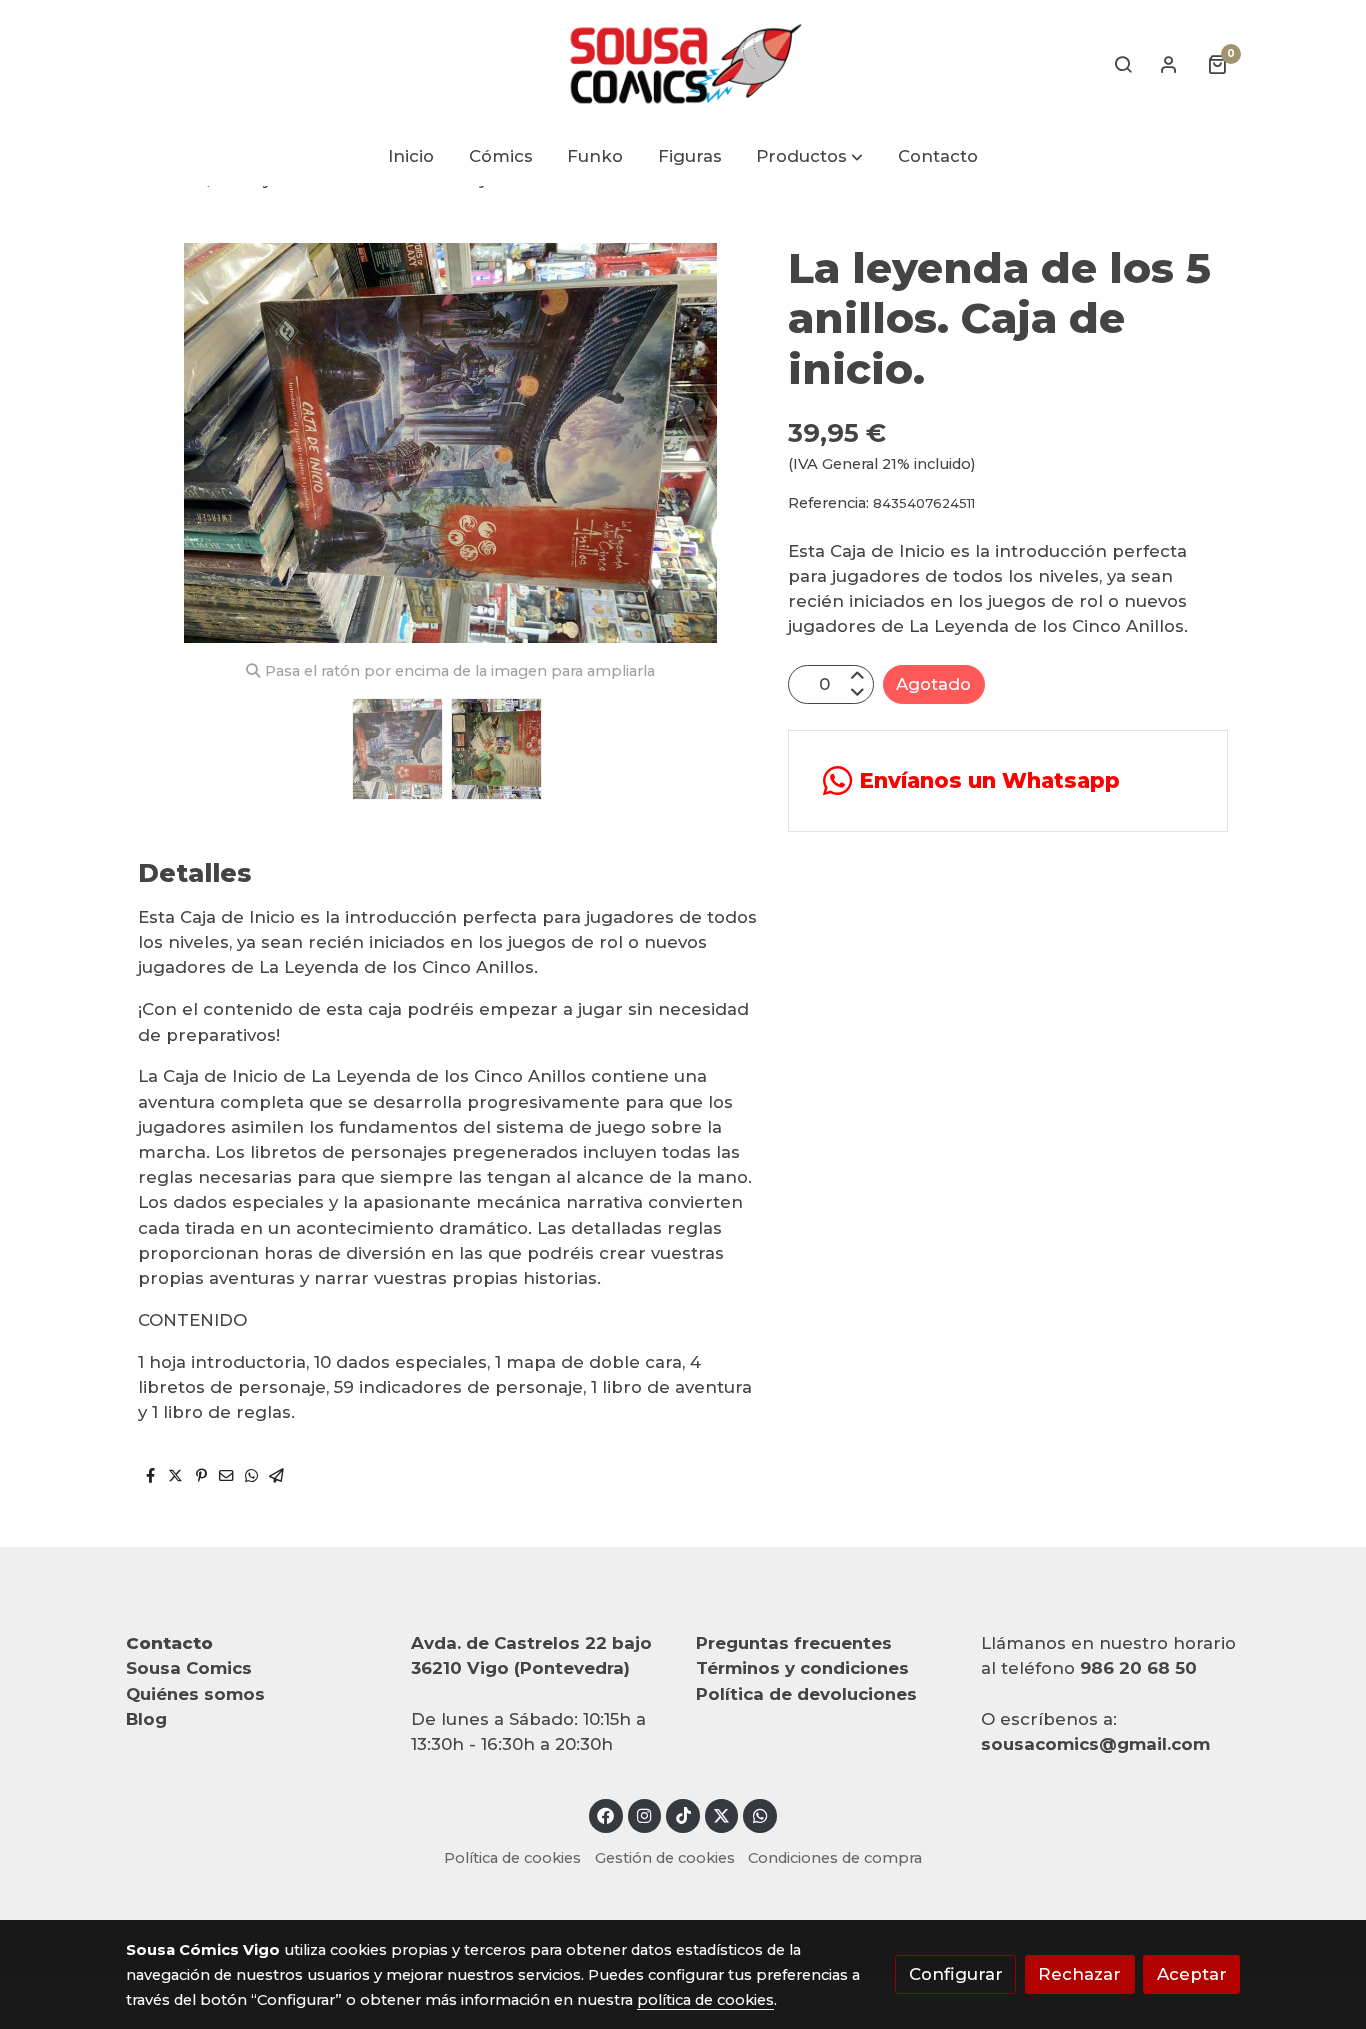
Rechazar (1079, 1974)
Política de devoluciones (806, 1694)
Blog (146, 1719)
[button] (810, 157)
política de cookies (705, 2000)
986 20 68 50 (1138, 1668)
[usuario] (1169, 64)
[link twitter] (722, 1814)
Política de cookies (512, 1858)
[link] (683, 64)
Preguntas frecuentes (794, 1643)
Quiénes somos (195, 1694)
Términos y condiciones (802, 1668)
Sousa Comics (189, 1668)
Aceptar (1192, 1974)
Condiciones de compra (835, 1858)
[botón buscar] (1123, 64)
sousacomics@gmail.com (1095, 1744)
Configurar (956, 1974)
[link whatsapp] (760, 1814)
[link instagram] (645, 1814)
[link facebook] (606, 1814)
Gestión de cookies (665, 1858)
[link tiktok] (683, 1814)
